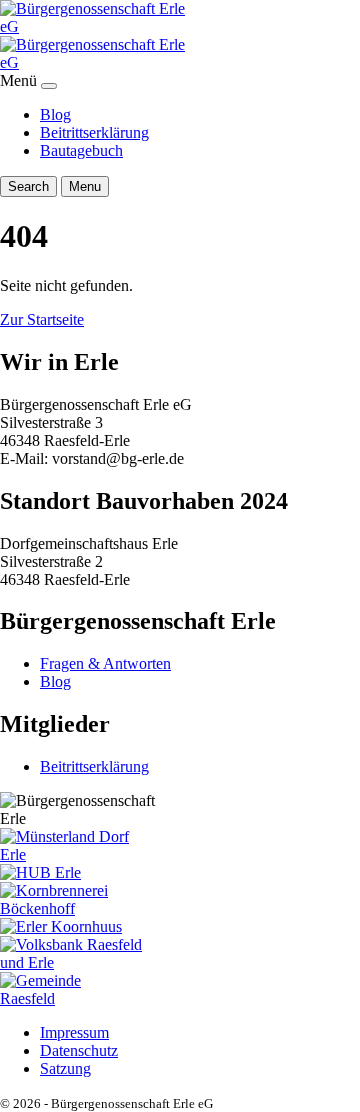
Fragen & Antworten (105, 663)
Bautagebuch (81, 150)
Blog (55, 114)
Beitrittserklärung (94, 132)
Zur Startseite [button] (42, 319)
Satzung (65, 1068)
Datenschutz (79, 1050)
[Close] (49, 86)
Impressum (74, 1032)
